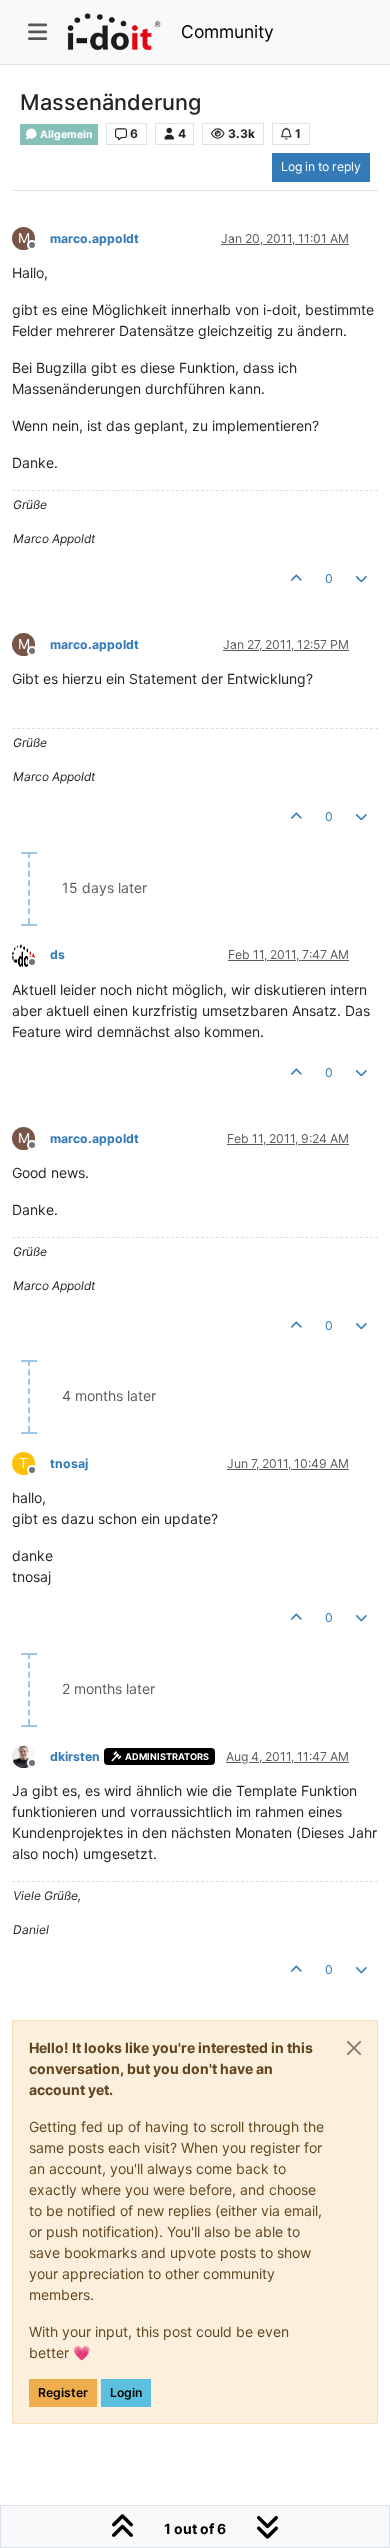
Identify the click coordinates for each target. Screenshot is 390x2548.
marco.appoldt (94, 238)
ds (57, 954)
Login (126, 2392)
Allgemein (65, 134)
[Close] (354, 2048)
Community (227, 31)
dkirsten (75, 1756)
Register (63, 2392)
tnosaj (69, 1463)
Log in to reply (321, 166)
